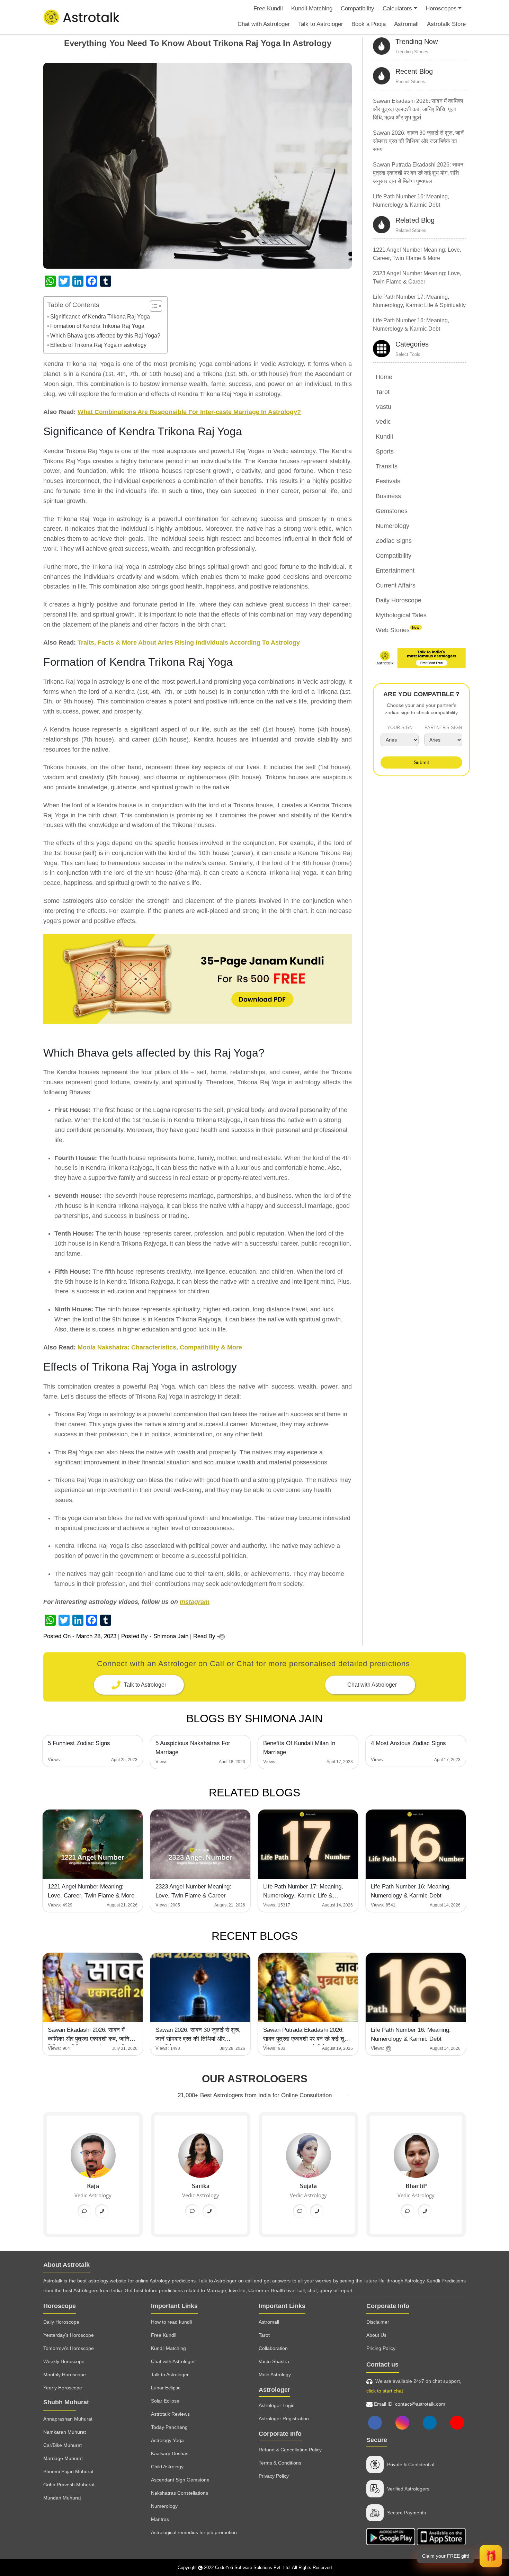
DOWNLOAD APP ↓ (254, 1250)
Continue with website (255, 1270)
